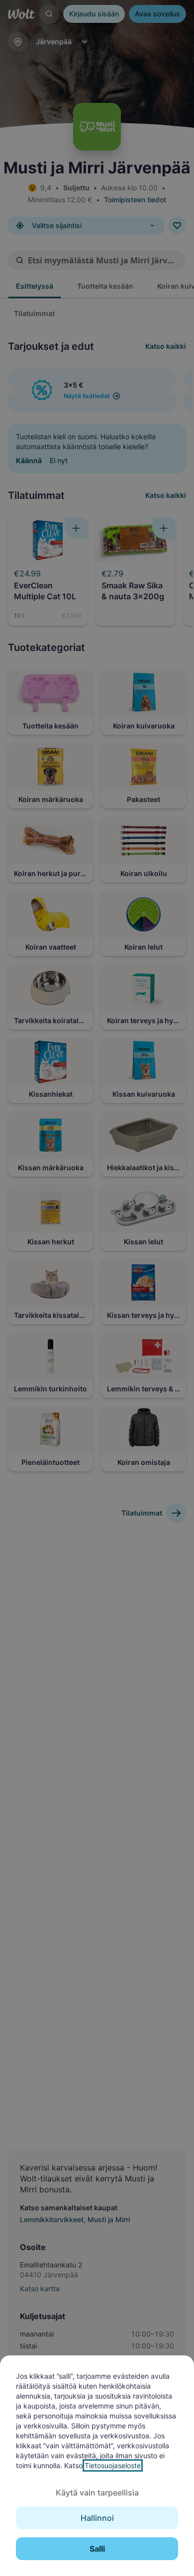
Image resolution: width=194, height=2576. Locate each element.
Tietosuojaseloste (113, 2465)
